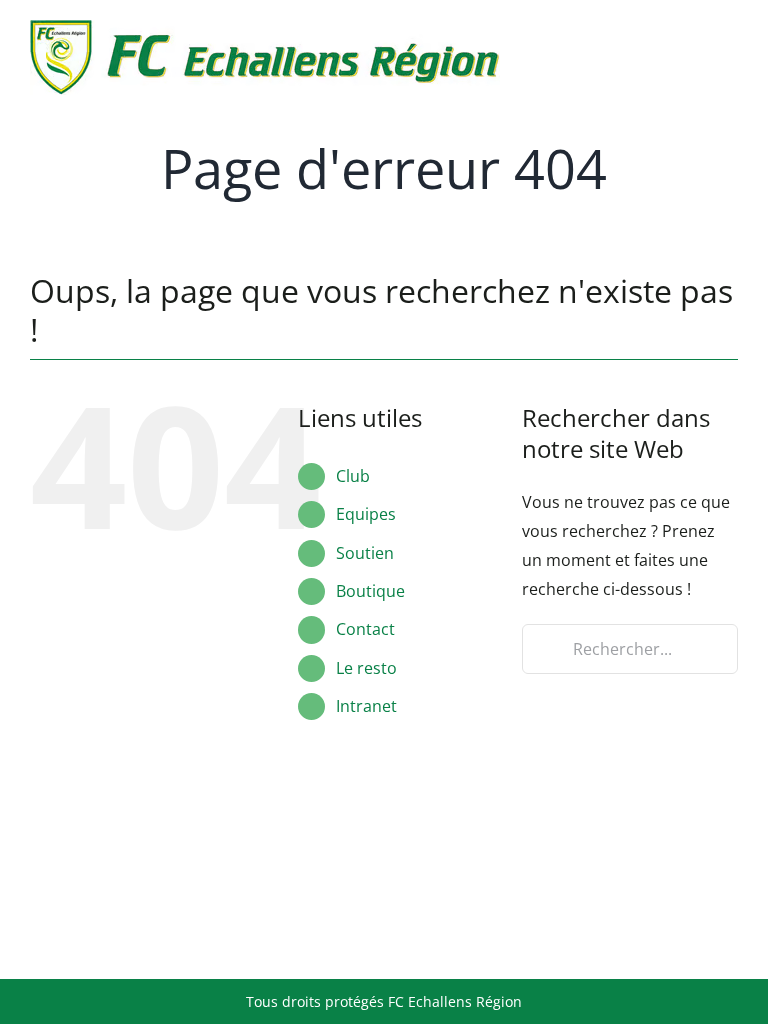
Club (353, 476)
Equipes (366, 514)
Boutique (370, 591)
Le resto (366, 668)
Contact (365, 629)
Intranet (366, 706)
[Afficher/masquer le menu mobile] (730, 32)
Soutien (365, 553)
